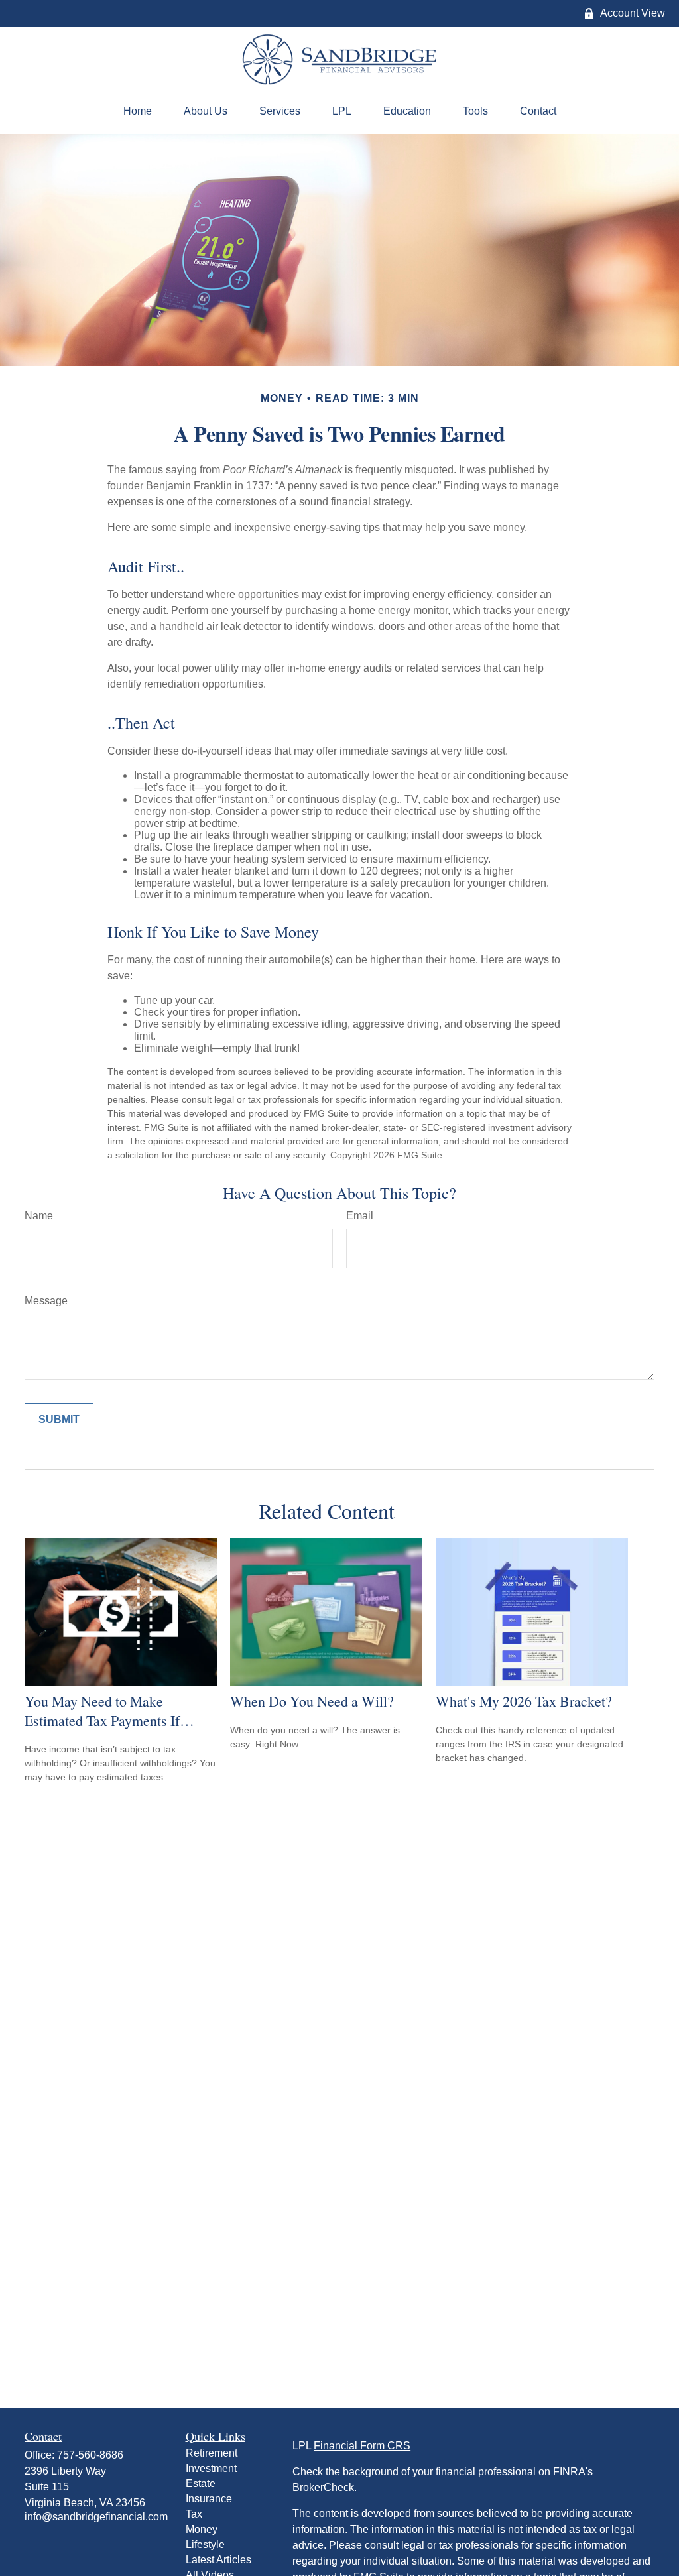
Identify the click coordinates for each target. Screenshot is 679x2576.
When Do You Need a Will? (312, 1701)
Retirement (212, 2453)
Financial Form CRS (362, 2446)
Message (46, 1301)
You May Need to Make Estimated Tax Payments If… (109, 1711)
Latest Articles (218, 2560)
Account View (633, 13)
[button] (138, 111)
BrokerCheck (323, 2487)
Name (39, 1216)
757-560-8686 (90, 2455)
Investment (211, 2468)
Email (360, 1216)
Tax (194, 2514)
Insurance (209, 2499)
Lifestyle (205, 2545)
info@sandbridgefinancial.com (96, 2517)
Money (202, 2529)
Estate (201, 2484)
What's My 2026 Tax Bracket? (524, 1701)
